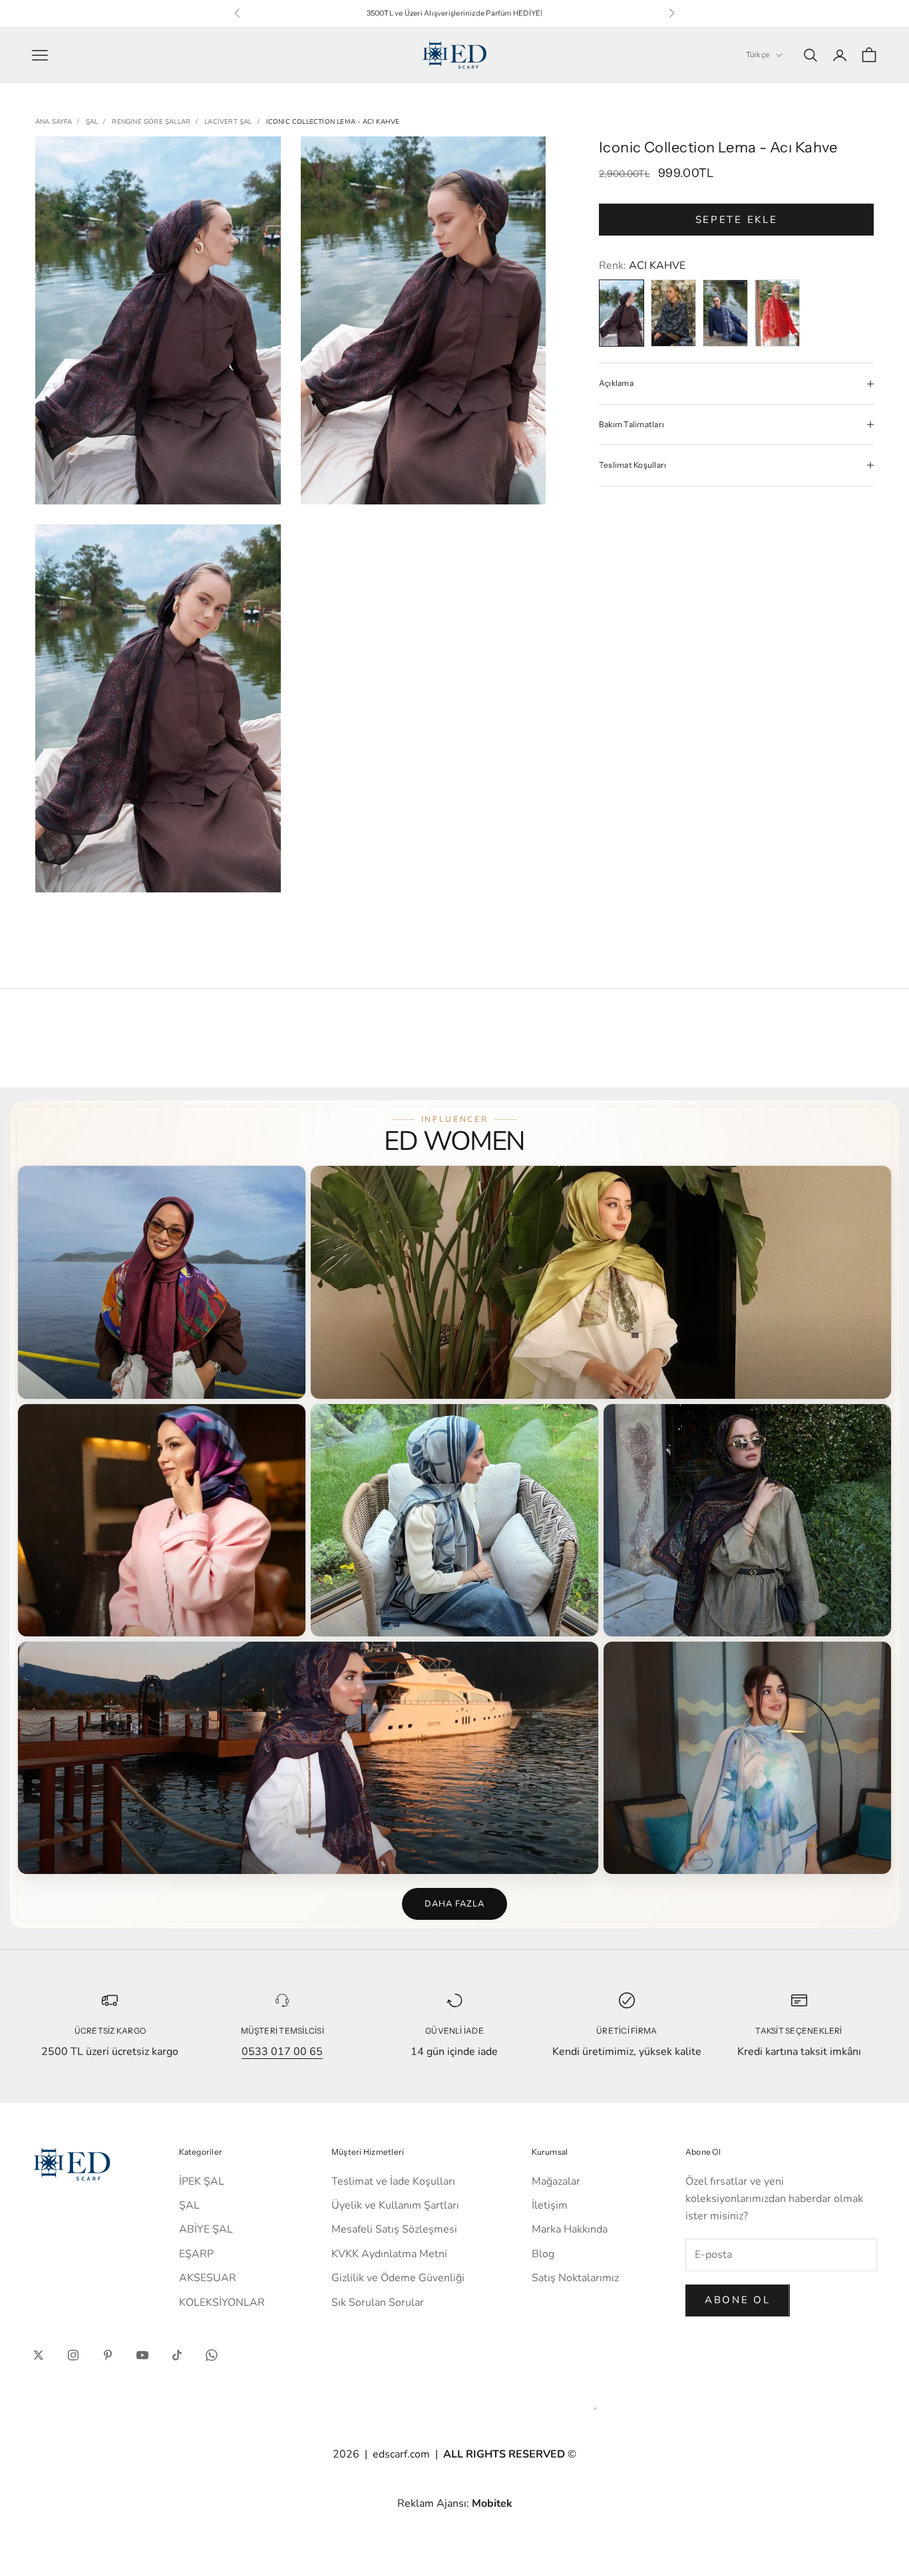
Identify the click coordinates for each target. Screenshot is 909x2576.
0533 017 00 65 (282, 2052)
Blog (543, 2254)
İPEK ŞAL (202, 2181)
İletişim (550, 2205)
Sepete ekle (737, 220)
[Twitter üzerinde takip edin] (39, 2355)
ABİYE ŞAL (206, 2229)
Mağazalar (556, 2181)
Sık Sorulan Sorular (378, 2302)
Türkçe (758, 55)
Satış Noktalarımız (575, 2278)
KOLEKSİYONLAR (222, 2302)
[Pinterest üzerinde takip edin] (108, 2355)
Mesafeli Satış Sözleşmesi (394, 2229)
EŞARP (196, 2254)
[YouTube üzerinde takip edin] (142, 2355)
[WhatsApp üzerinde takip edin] (212, 2355)
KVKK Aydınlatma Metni (389, 2254)
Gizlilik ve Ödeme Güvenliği (398, 2278)
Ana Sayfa (54, 122)
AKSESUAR (208, 2278)
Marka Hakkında (570, 2229)
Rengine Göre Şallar (151, 122)
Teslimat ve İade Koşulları (393, 2181)
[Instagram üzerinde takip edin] (73, 2355)
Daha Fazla (454, 1904)
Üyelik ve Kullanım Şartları (395, 2205)
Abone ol (738, 2300)
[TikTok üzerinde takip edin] (177, 2355)
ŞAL (92, 122)
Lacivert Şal (228, 122)
